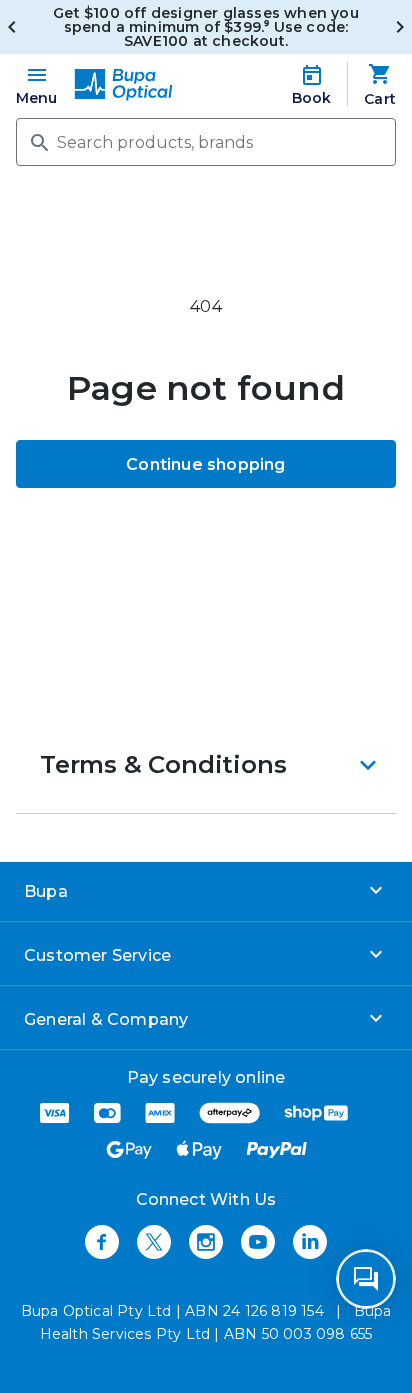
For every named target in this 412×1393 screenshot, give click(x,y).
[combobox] (206, 142)
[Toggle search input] (38, 141)
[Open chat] (366, 1279)
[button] (206, 765)
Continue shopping (205, 464)
